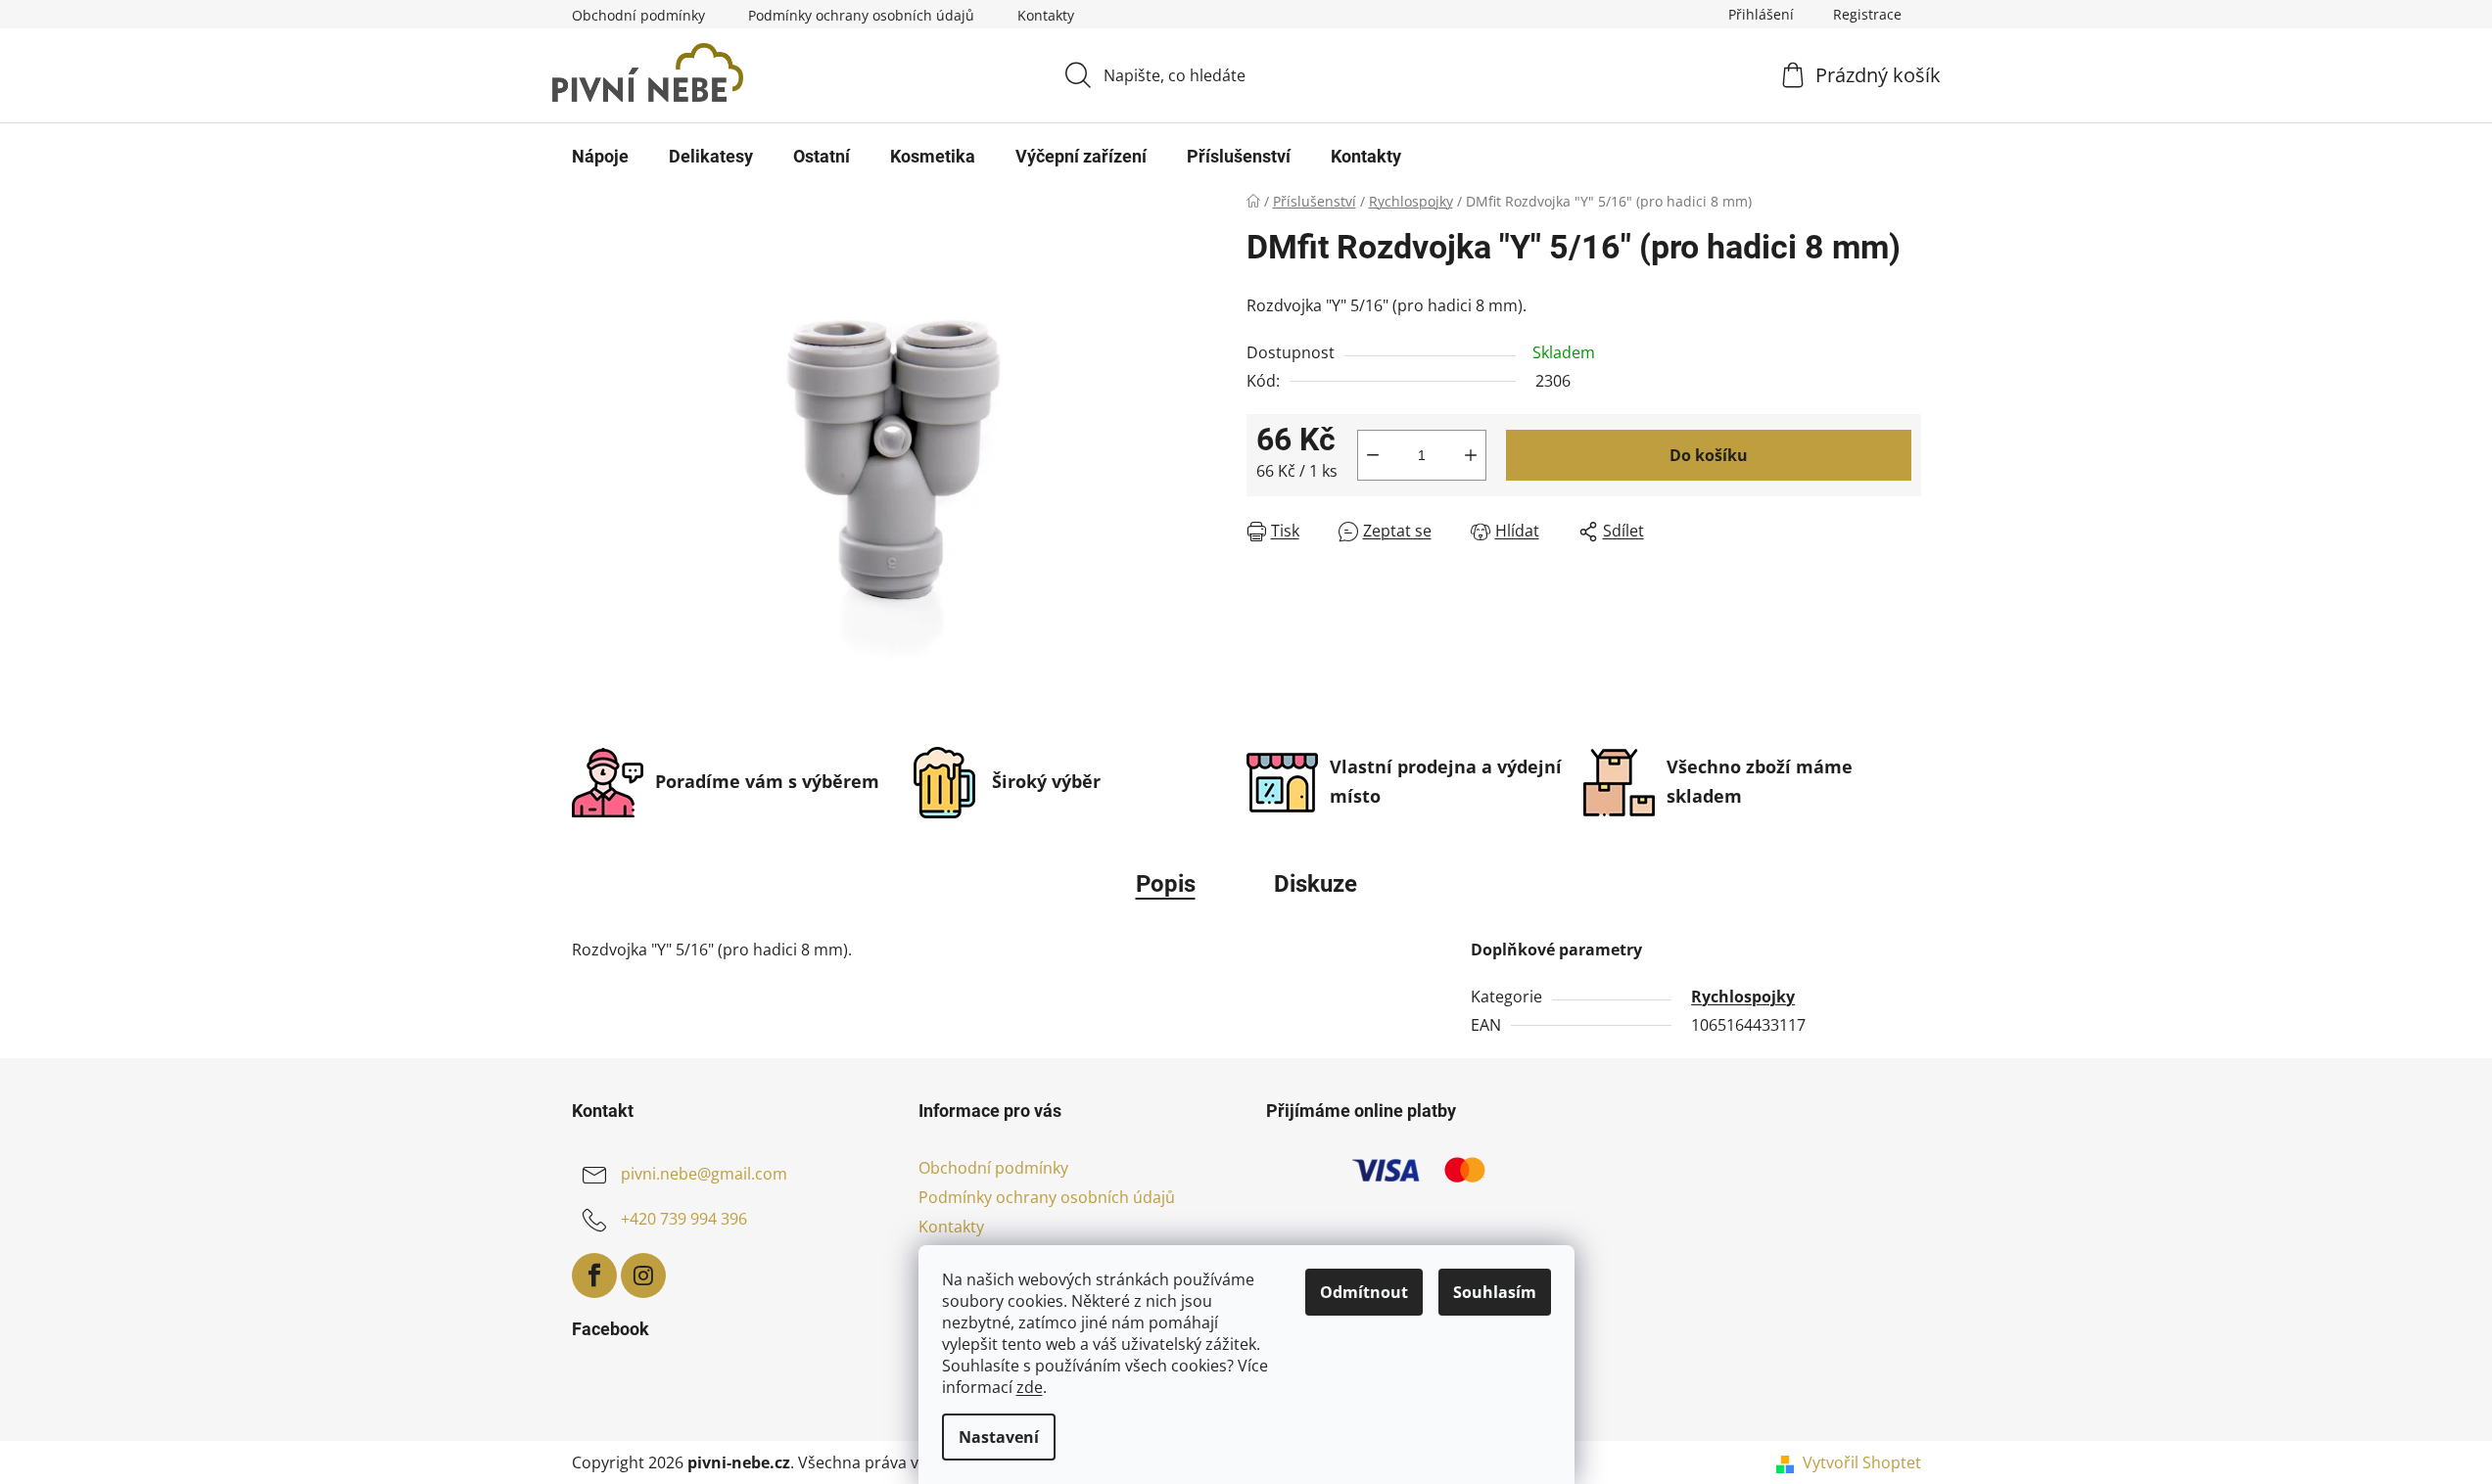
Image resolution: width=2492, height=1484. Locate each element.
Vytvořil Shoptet (1862, 1462)
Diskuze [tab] (1316, 884)
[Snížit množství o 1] (1373, 455)
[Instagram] (643, 1275)
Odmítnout (1364, 1292)
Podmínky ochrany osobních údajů (861, 15)
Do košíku (1709, 455)
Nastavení (999, 1437)
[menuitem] (600, 157)
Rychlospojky (1743, 997)
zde (1030, 1387)
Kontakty (1046, 15)
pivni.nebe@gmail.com (704, 1174)
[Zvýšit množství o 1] (1471, 455)
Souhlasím (1495, 1292)
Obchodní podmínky (638, 15)
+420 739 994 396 (684, 1219)
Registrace (1867, 14)
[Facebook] (594, 1275)
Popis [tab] (1166, 884)
